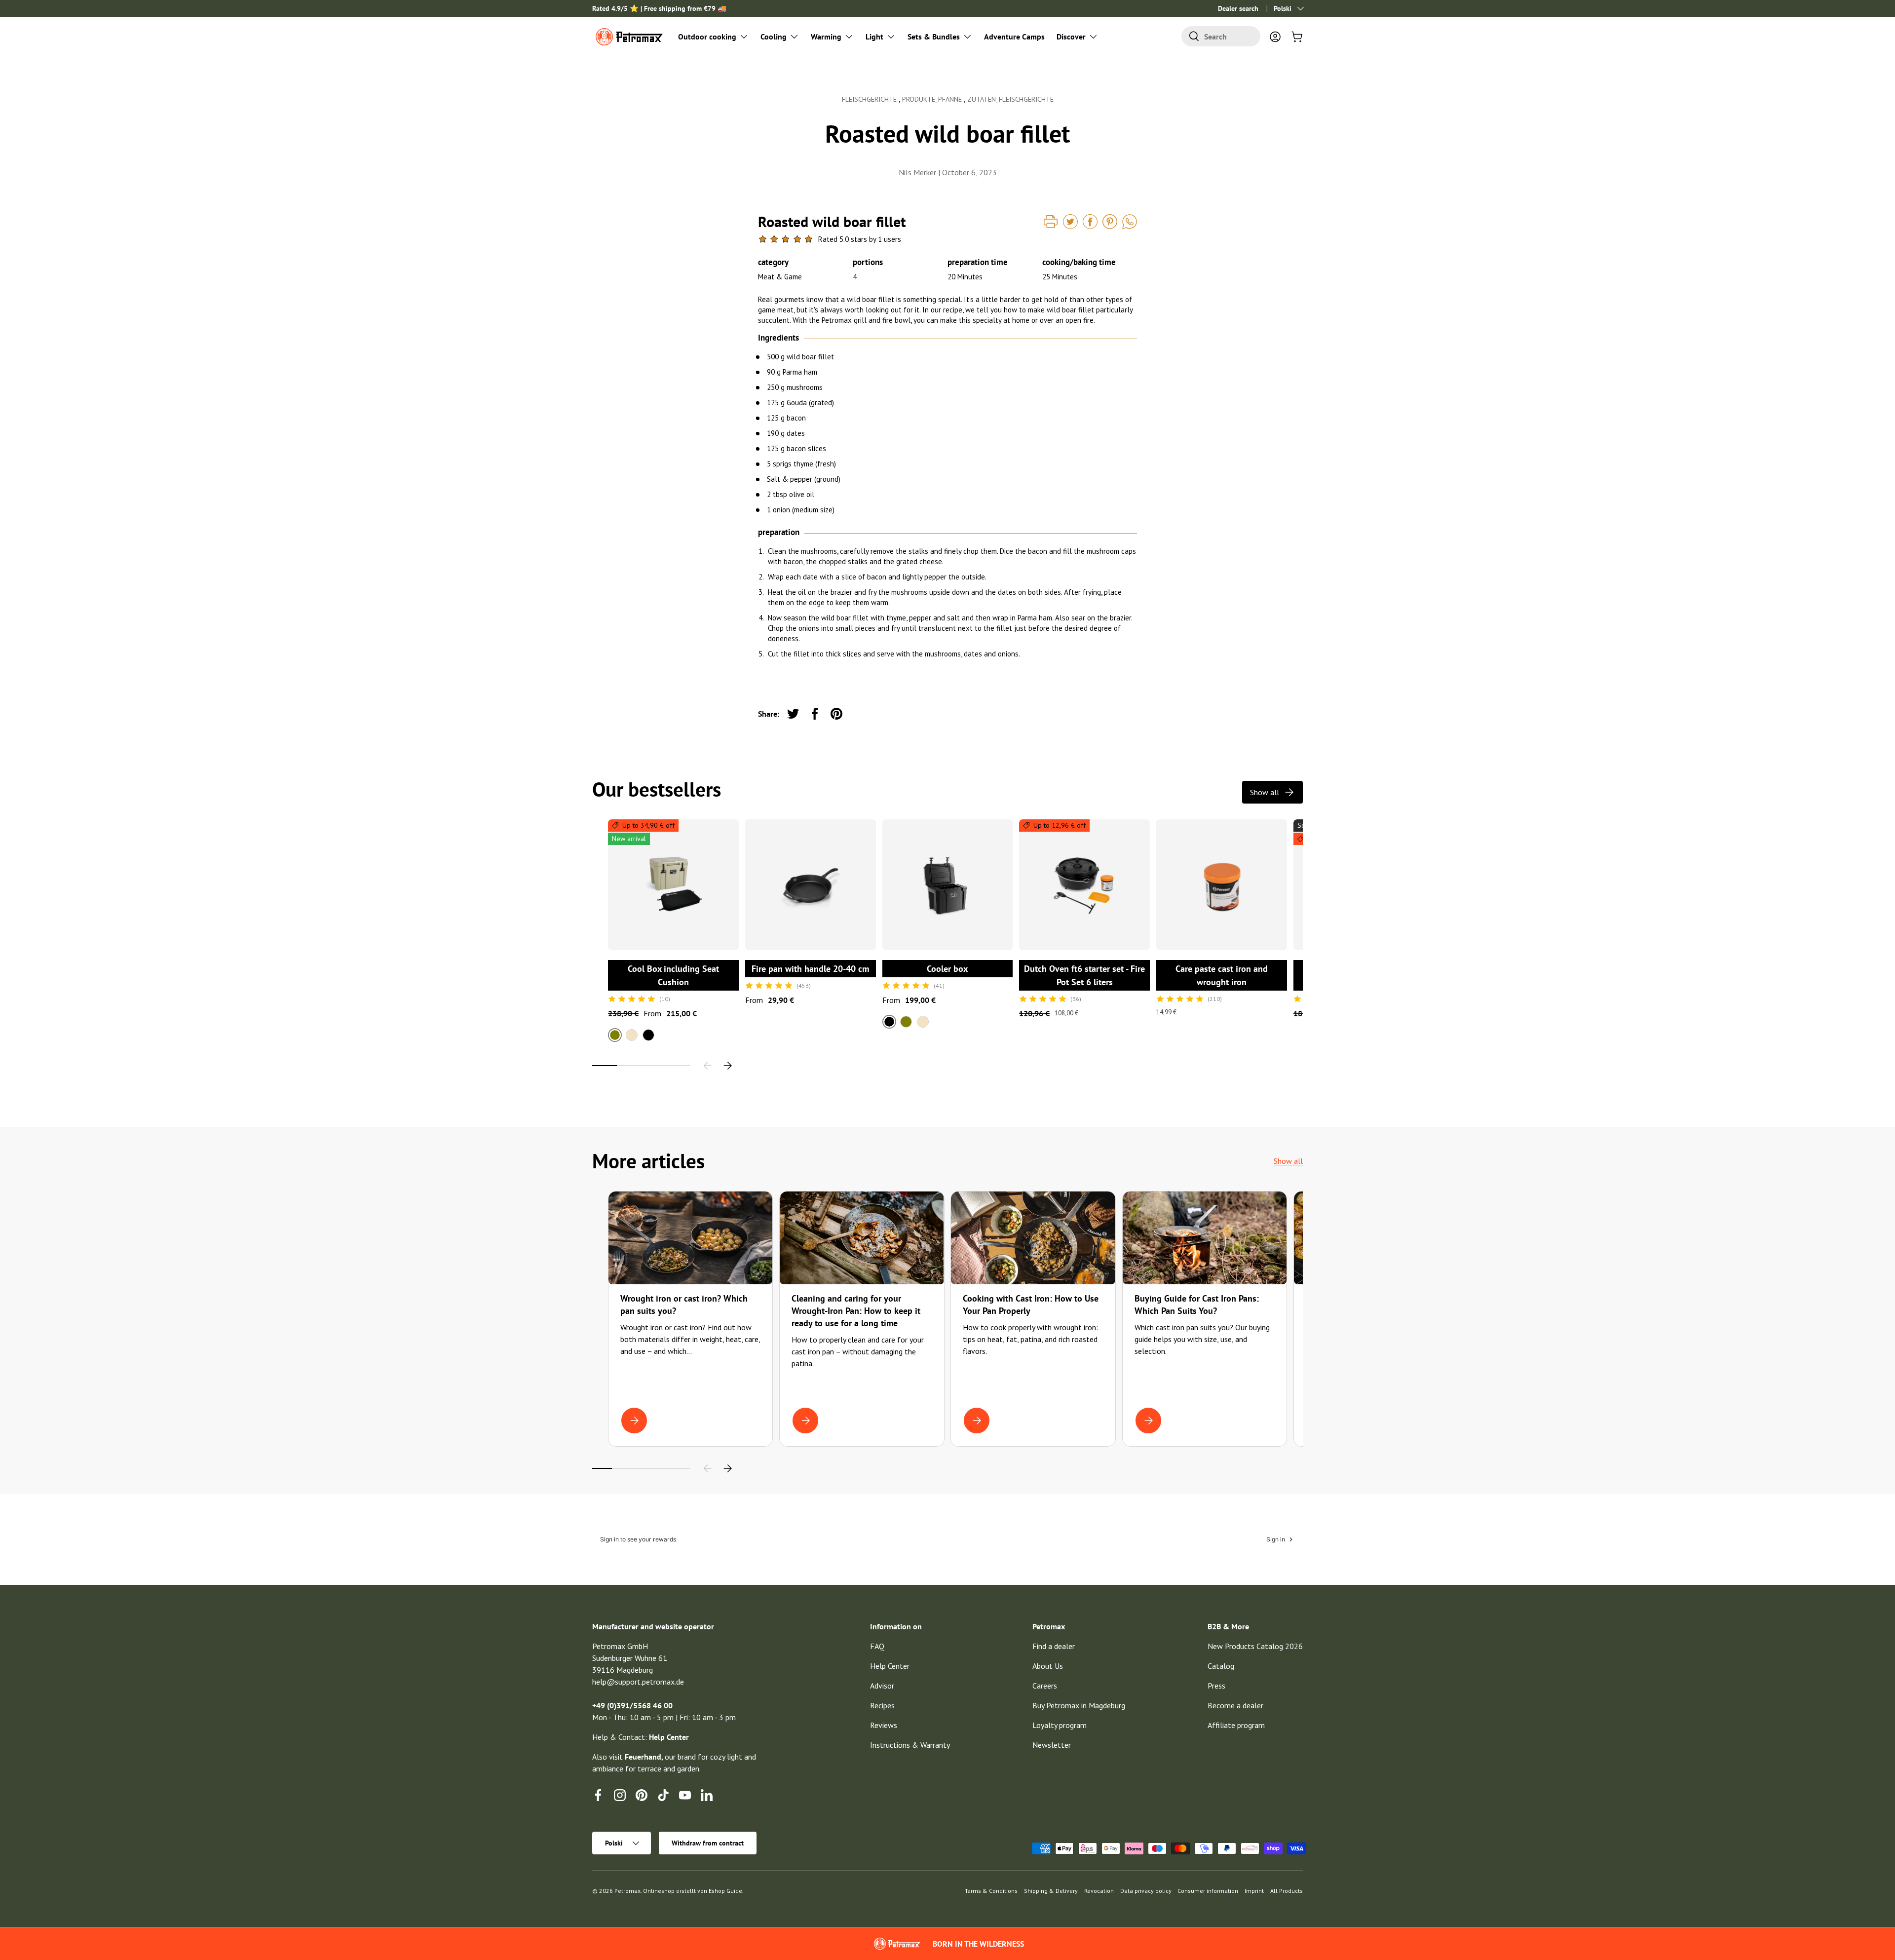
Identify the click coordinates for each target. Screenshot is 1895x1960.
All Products (1287, 1891)
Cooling (774, 37)
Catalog (1221, 1666)
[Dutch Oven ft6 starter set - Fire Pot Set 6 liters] (1084, 885)
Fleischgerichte (870, 99)
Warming (826, 37)
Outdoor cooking (707, 37)
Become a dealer (1235, 1705)
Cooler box (947, 969)
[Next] (727, 1066)
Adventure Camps (1014, 37)
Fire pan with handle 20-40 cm (810, 969)
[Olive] (906, 1022)
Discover (1071, 37)
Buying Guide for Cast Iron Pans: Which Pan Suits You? (1197, 1305)
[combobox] (1221, 36)
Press (1216, 1686)
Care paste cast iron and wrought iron (1222, 975)
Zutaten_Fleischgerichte (1010, 99)
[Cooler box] (948, 885)
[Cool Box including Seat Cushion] (673, 885)
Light (874, 37)
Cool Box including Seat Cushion (673, 975)
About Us (1048, 1666)
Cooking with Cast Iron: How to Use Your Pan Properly (1031, 1305)
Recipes (882, 1705)
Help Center (890, 1666)
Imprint (1254, 1891)
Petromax (627, 1891)
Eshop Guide (725, 1891)
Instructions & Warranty (910, 1745)
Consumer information (1208, 1891)
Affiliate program (1236, 1725)
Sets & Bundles (934, 37)
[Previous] (708, 1066)
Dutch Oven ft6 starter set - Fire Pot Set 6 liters (1084, 975)
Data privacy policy (1146, 1891)
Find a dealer (1054, 1646)
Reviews (884, 1725)
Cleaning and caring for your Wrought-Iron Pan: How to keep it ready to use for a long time (856, 1311)
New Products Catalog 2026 (1255, 1646)
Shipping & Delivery (1051, 1891)
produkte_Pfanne (933, 99)
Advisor (882, 1686)
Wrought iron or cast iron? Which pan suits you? (684, 1305)
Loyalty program (1060, 1725)
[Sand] (632, 1035)
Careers (1045, 1686)
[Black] (648, 1035)
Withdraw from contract (708, 1843)
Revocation (1099, 1891)
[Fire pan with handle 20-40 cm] (811, 885)
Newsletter (1052, 1745)
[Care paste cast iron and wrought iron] (1222, 885)
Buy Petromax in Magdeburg (1079, 1705)
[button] (1297, 37)
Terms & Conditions (991, 1891)
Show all (1265, 792)
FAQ (877, 1646)
